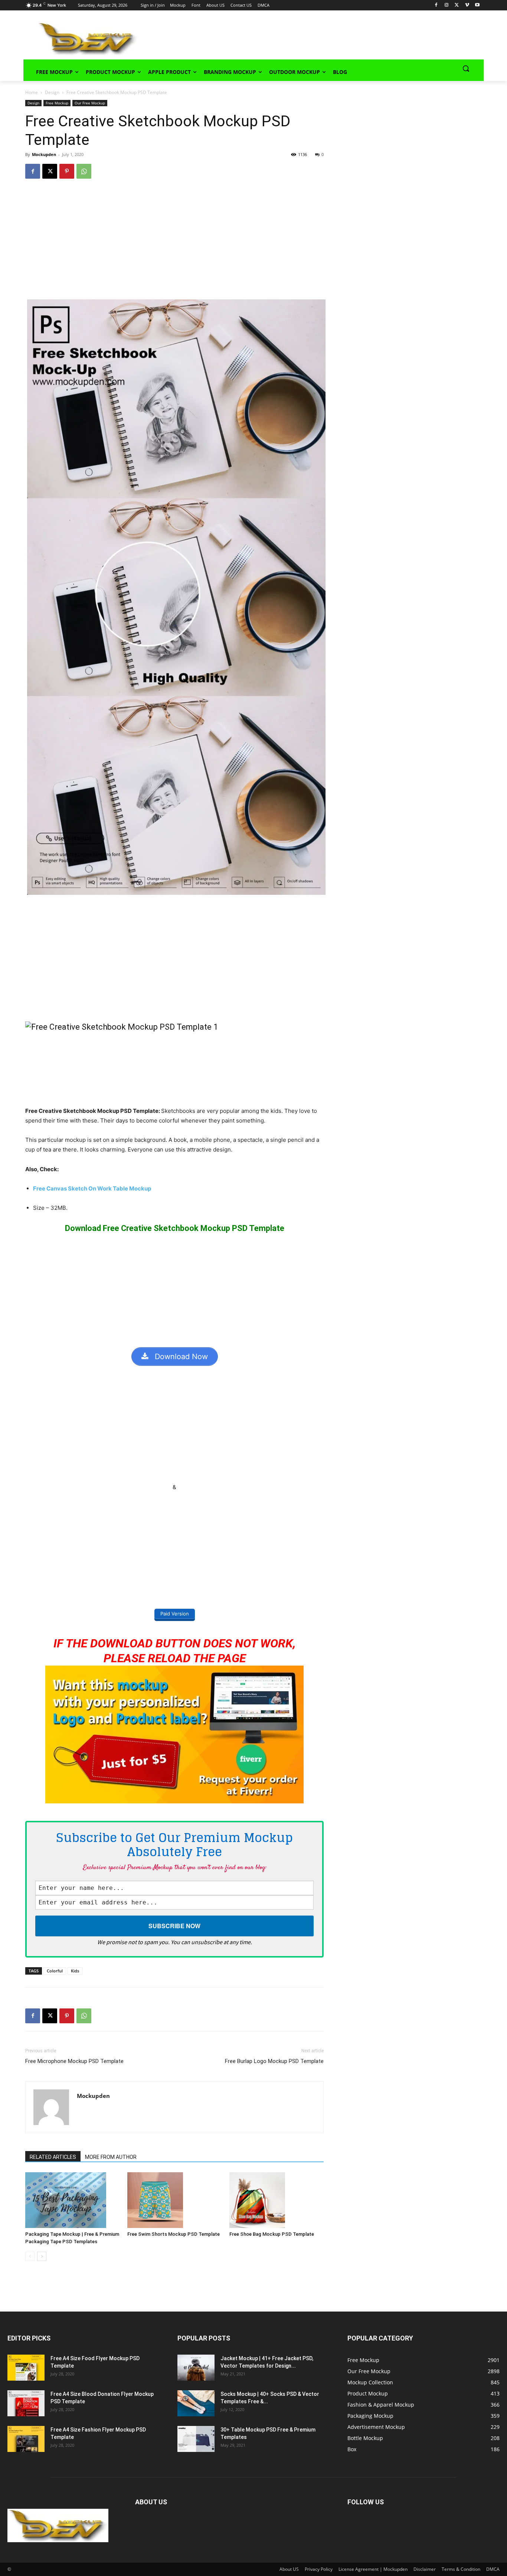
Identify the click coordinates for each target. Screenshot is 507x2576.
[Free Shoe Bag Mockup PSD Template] (277, 2200)
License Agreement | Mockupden (373, 2569)
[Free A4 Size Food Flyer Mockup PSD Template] (26, 2368)
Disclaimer (425, 2569)
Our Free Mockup (90, 103)
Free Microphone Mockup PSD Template (74, 2061)
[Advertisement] (300, 38)
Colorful (55, 1971)
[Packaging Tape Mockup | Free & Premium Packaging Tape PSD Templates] (72, 2200)
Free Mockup (57, 103)
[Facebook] (436, 5)
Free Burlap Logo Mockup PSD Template (274, 2061)
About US (289, 2569)
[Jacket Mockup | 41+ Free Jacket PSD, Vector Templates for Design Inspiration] (196, 2368)
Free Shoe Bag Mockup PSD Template (272, 2234)
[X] (457, 5)
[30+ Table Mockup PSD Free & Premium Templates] (196, 2439)
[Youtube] (477, 5)
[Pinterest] (67, 171)
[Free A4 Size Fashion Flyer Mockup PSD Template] (26, 2439)
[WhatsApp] (84, 171)
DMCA (493, 2569)
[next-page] (42, 2256)
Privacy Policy (319, 2569)
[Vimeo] (467, 5)
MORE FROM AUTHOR (111, 2157)
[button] (466, 68)
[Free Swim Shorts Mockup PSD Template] (174, 2200)
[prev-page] (30, 2256)
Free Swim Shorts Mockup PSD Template (174, 2234)
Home (32, 92)
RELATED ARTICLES (53, 2157)
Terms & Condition (461, 2569)
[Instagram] (447, 5)
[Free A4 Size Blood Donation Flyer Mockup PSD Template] (26, 2403)
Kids (75, 1971)
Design (52, 92)
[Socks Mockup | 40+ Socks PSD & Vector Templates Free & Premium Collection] (196, 2403)
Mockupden (44, 154)
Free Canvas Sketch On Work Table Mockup (92, 1188)
